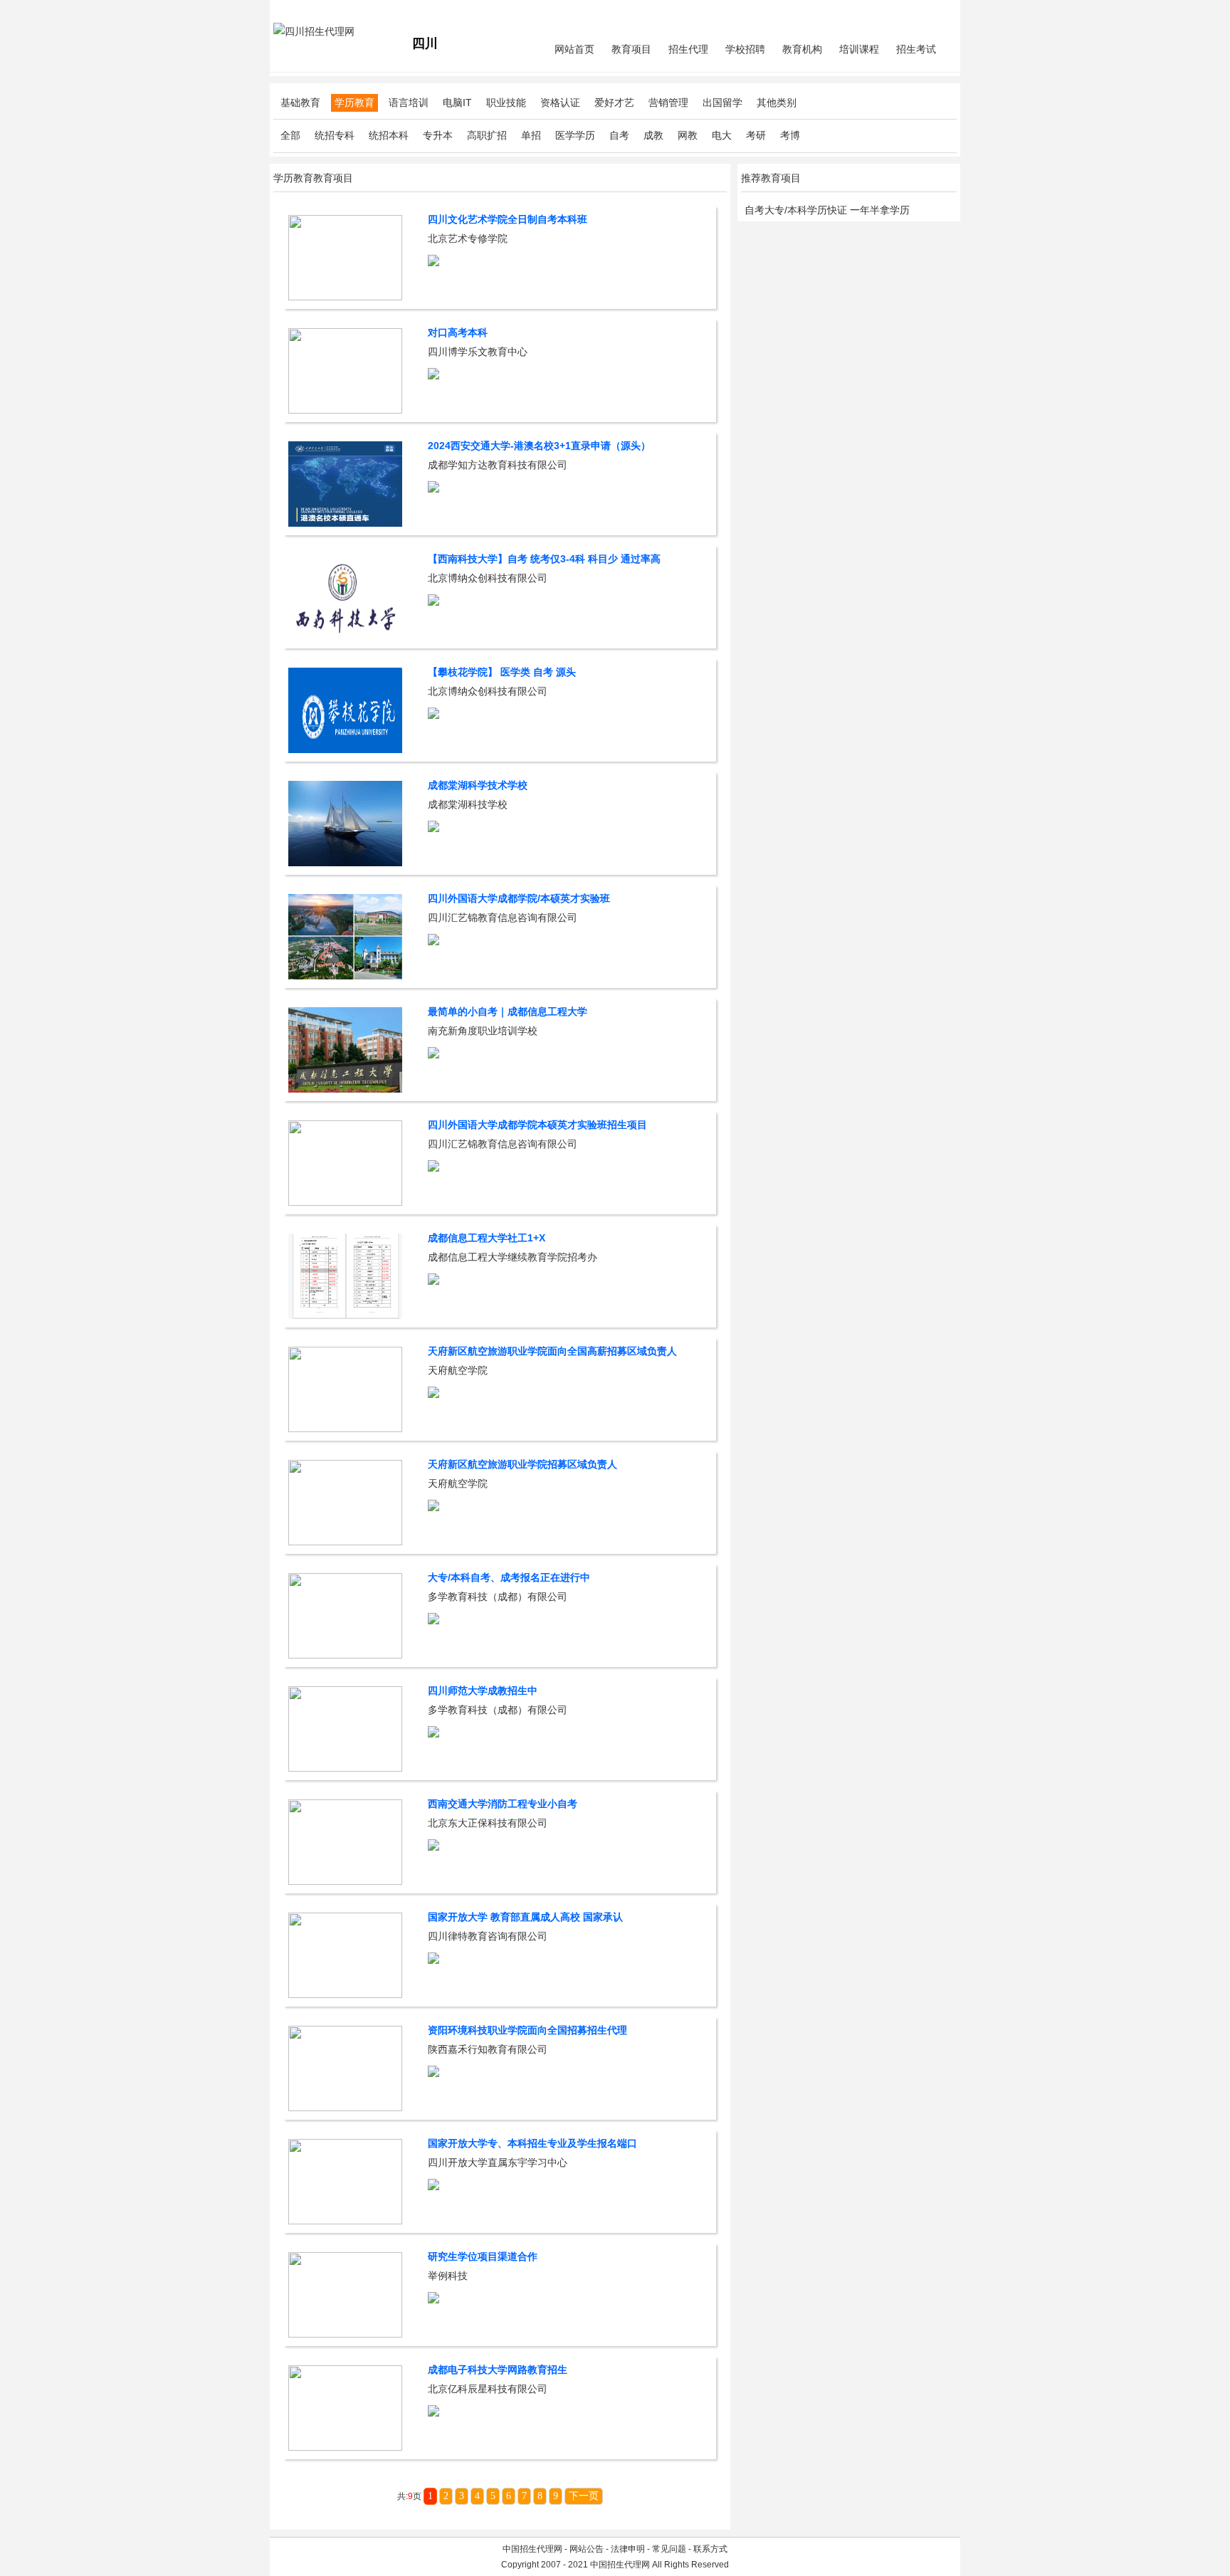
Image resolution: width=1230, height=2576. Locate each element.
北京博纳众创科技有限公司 (488, 578)
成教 (653, 135)
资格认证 (560, 102)
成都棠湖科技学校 (468, 804)
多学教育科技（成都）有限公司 (498, 1597)
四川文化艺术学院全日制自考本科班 (508, 219)
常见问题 (669, 2549)
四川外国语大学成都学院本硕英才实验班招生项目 (537, 1125)
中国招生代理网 (532, 2549)
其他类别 (777, 102)
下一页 (584, 2496)
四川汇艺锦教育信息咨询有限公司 (503, 918)
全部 (290, 135)
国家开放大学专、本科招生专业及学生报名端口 (532, 2143)
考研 (756, 135)
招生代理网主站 (303, 11)
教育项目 (631, 49)
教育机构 (802, 49)
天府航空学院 (458, 1370)
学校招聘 (745, 49)
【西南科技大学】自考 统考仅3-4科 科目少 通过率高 (544, 559)
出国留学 (722, 102)
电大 (722, 135)
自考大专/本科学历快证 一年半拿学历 (827, 210)
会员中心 (903, 11)
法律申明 (628, 2549)
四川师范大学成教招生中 (483, 1691)
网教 (688, 135)
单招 (531, 135)
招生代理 (688, 49)
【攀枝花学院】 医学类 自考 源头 (502, 672)
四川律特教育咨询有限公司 (488, 1936)
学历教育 (354, 102)
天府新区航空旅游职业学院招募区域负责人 (522, 1464)
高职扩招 (487, 135)
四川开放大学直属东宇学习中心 (498, 2162)
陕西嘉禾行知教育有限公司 (488, 2049)
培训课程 (859, 49)
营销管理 (668, 102)
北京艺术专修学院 (468, 238)
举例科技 (448, 2276)
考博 (790, 135)
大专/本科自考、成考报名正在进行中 (509, 1577)
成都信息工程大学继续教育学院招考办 (512, 1257)
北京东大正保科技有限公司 (488, 1823)
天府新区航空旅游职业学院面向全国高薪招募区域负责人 (552, 1351)
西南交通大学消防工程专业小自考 (503, 1804)
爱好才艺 (614, 102)
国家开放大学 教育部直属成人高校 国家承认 (525, 1917)
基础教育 (300, 102)
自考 (619, 135)
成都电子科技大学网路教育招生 (498, 2370)
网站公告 (587, 2549)
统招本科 (389, 135)
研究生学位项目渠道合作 (483, 2256)
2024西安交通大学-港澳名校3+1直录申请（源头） (539, 446)
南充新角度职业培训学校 (483, 1031)
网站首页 (574, 49)
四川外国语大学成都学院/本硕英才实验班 (519, 898)
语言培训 (409, 102)
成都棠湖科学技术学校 (478, 785)
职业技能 (506, 102)
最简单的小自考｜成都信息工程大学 (508, 1011)
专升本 (438, 135)
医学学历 (575, 135)
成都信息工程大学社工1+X (487, 1238)
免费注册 (940, 11)
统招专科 (335, 135)
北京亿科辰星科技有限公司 (488, 2389)
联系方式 (710, 2549)
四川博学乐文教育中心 (478, 352)
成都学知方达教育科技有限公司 (498, 465)
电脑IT (457, 102)
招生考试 (916, 49)
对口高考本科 (458, 332)
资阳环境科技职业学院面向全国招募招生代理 (527, 2030)
